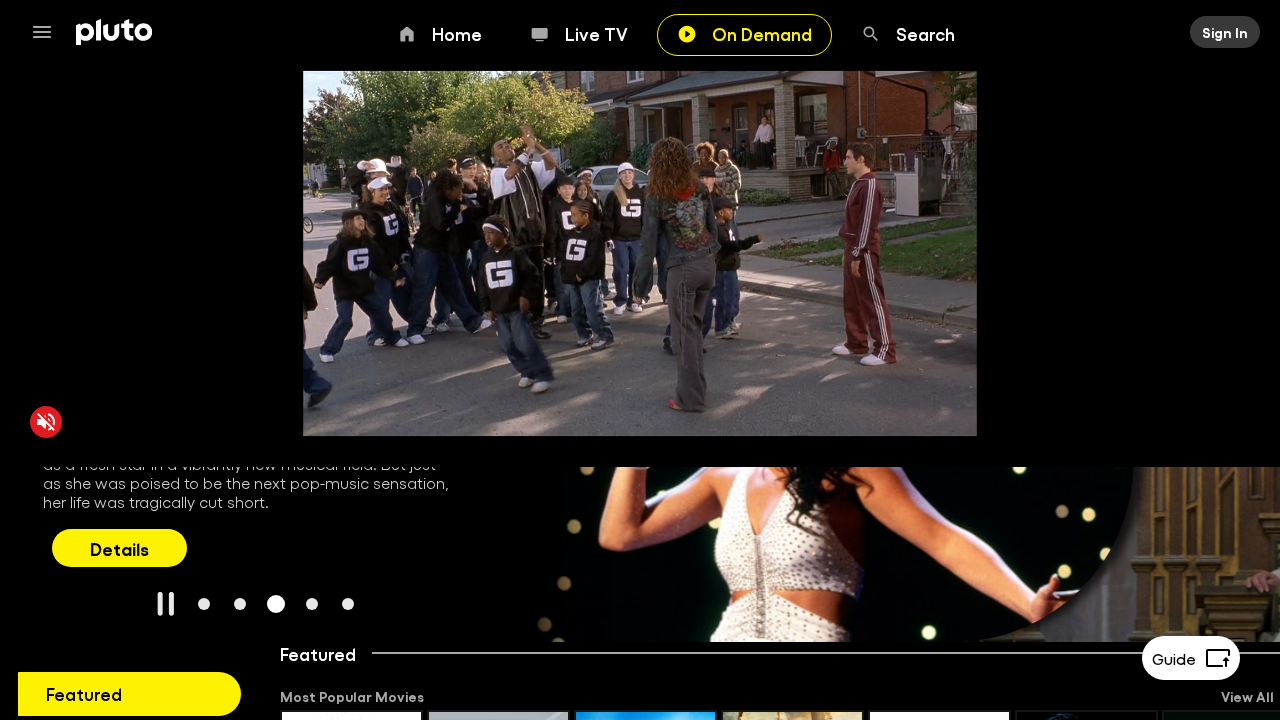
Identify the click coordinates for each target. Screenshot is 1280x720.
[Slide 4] (312, 604)
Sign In (1225, 32)
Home (457, 33)
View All (1247, 696)
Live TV (596, 33)
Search (925, 33)
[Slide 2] (240, 604)
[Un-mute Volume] (46, 422)
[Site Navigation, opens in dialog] (48, 32)
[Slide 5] (348, 604)
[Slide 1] (204, 604)
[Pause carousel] (166, 604)
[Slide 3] (276, 604)
